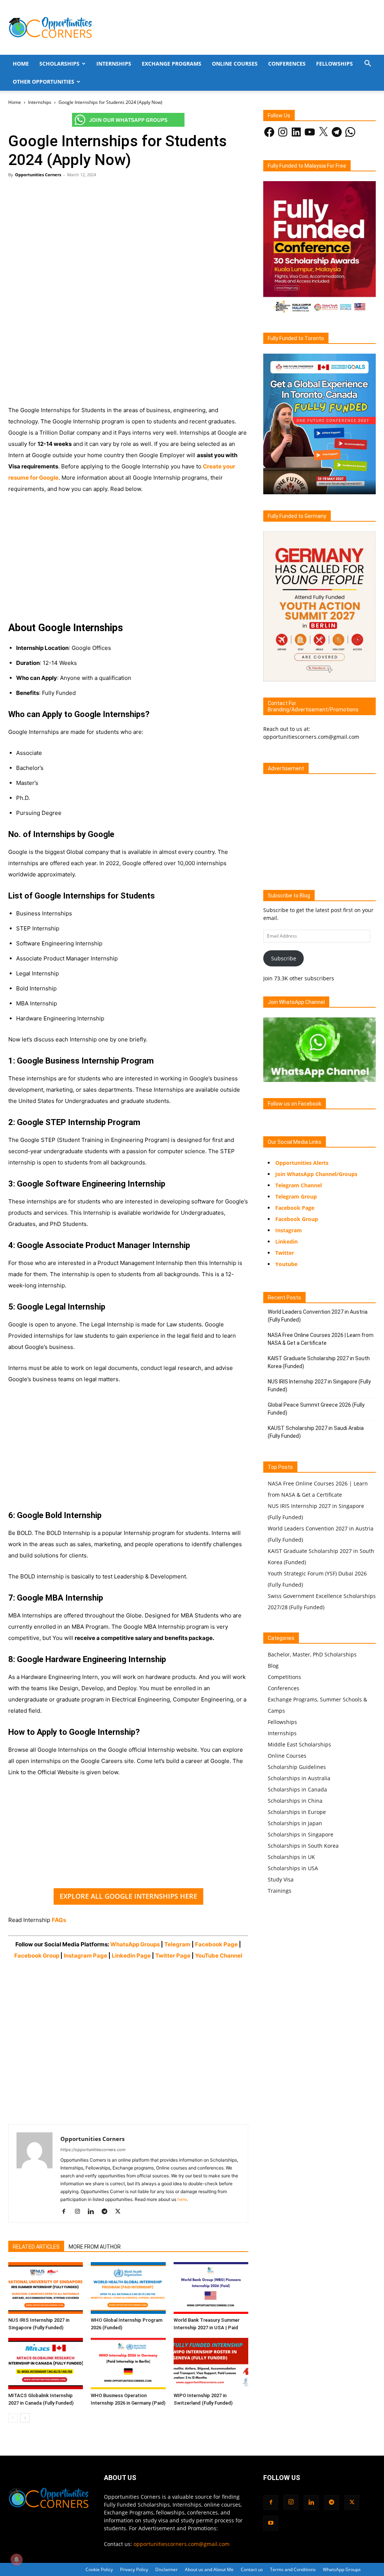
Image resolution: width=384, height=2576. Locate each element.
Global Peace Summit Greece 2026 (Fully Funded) (316, 1409)
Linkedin (286, 1241)
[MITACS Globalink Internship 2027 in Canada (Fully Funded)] (46, 2364)
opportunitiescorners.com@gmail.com (181, 2544)
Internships (114, 64)
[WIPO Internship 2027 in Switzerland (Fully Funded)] (211, 2364)
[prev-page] (13, 2418)
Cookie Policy (99, 2569)
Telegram (177, 1944)
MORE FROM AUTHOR (95, 2247)
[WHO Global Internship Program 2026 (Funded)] (128, 2288)
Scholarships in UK (291, 1857)
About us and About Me (209, 2569)
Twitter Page (173, 1956)
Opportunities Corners (38, 175)
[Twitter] (121, 2212)
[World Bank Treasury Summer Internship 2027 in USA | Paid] (211, 2288)
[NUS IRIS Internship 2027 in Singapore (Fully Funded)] (46, 2288)
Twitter (285, 1253)
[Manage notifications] (16, 2559)
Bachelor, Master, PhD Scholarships (312, 1654)
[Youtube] (271, 2523)
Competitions (284, 1677)
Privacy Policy (134, 2569)
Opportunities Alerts (302, 1163)
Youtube (286, 1264)
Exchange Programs (172, 64)
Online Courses (235, 64)
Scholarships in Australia (299, 1778)
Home (21, 64)
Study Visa (281, 1879)
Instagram (289, 1230)
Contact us (252, 2569)
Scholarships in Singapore (301, 1834)
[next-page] (25, 2418)
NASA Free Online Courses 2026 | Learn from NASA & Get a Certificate (321, 1339)
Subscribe (284, 958)
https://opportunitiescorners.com (93, 2150)
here (182, 2199)
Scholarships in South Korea (303, 1846)
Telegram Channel (298, 1185)
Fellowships (334, 64)
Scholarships (59, 64)
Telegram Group (296, 1196)
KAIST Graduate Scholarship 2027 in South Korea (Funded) (319, 1362)
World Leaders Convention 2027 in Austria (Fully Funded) (318, 1316)
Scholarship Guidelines (297, 1767)
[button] (367, 64)
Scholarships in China (295, 1801)
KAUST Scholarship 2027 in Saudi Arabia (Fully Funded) (316, 1432)
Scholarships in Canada (297, 1789)
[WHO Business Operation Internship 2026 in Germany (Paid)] (128, 2364)
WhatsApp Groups (135, 1944)
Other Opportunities (43, 82)
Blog (273, 1666)
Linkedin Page (131, 1956)
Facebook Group (37, 1956)
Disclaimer (166, 2569)
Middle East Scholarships (299, 1744)
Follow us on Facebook (295, 1104)
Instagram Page (85, 1956)
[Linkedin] (94, 2212)
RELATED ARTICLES (36, 2247)
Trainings (280, 1891)
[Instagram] (80, 2212)
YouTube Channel (219, 1956)
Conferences (287, 64)
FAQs (59, 1920)
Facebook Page (217, 1944)
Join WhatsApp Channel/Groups (316, 1174)
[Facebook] (67, 2212)
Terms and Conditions (293, 2569)
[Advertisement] (128, 239)
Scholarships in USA (293, 1868)
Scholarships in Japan (295, 1823)
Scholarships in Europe (297, 1812)
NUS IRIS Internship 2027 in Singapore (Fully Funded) (319, 1386)
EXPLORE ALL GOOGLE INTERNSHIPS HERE (128, 1896)
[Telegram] (107, 2212)
